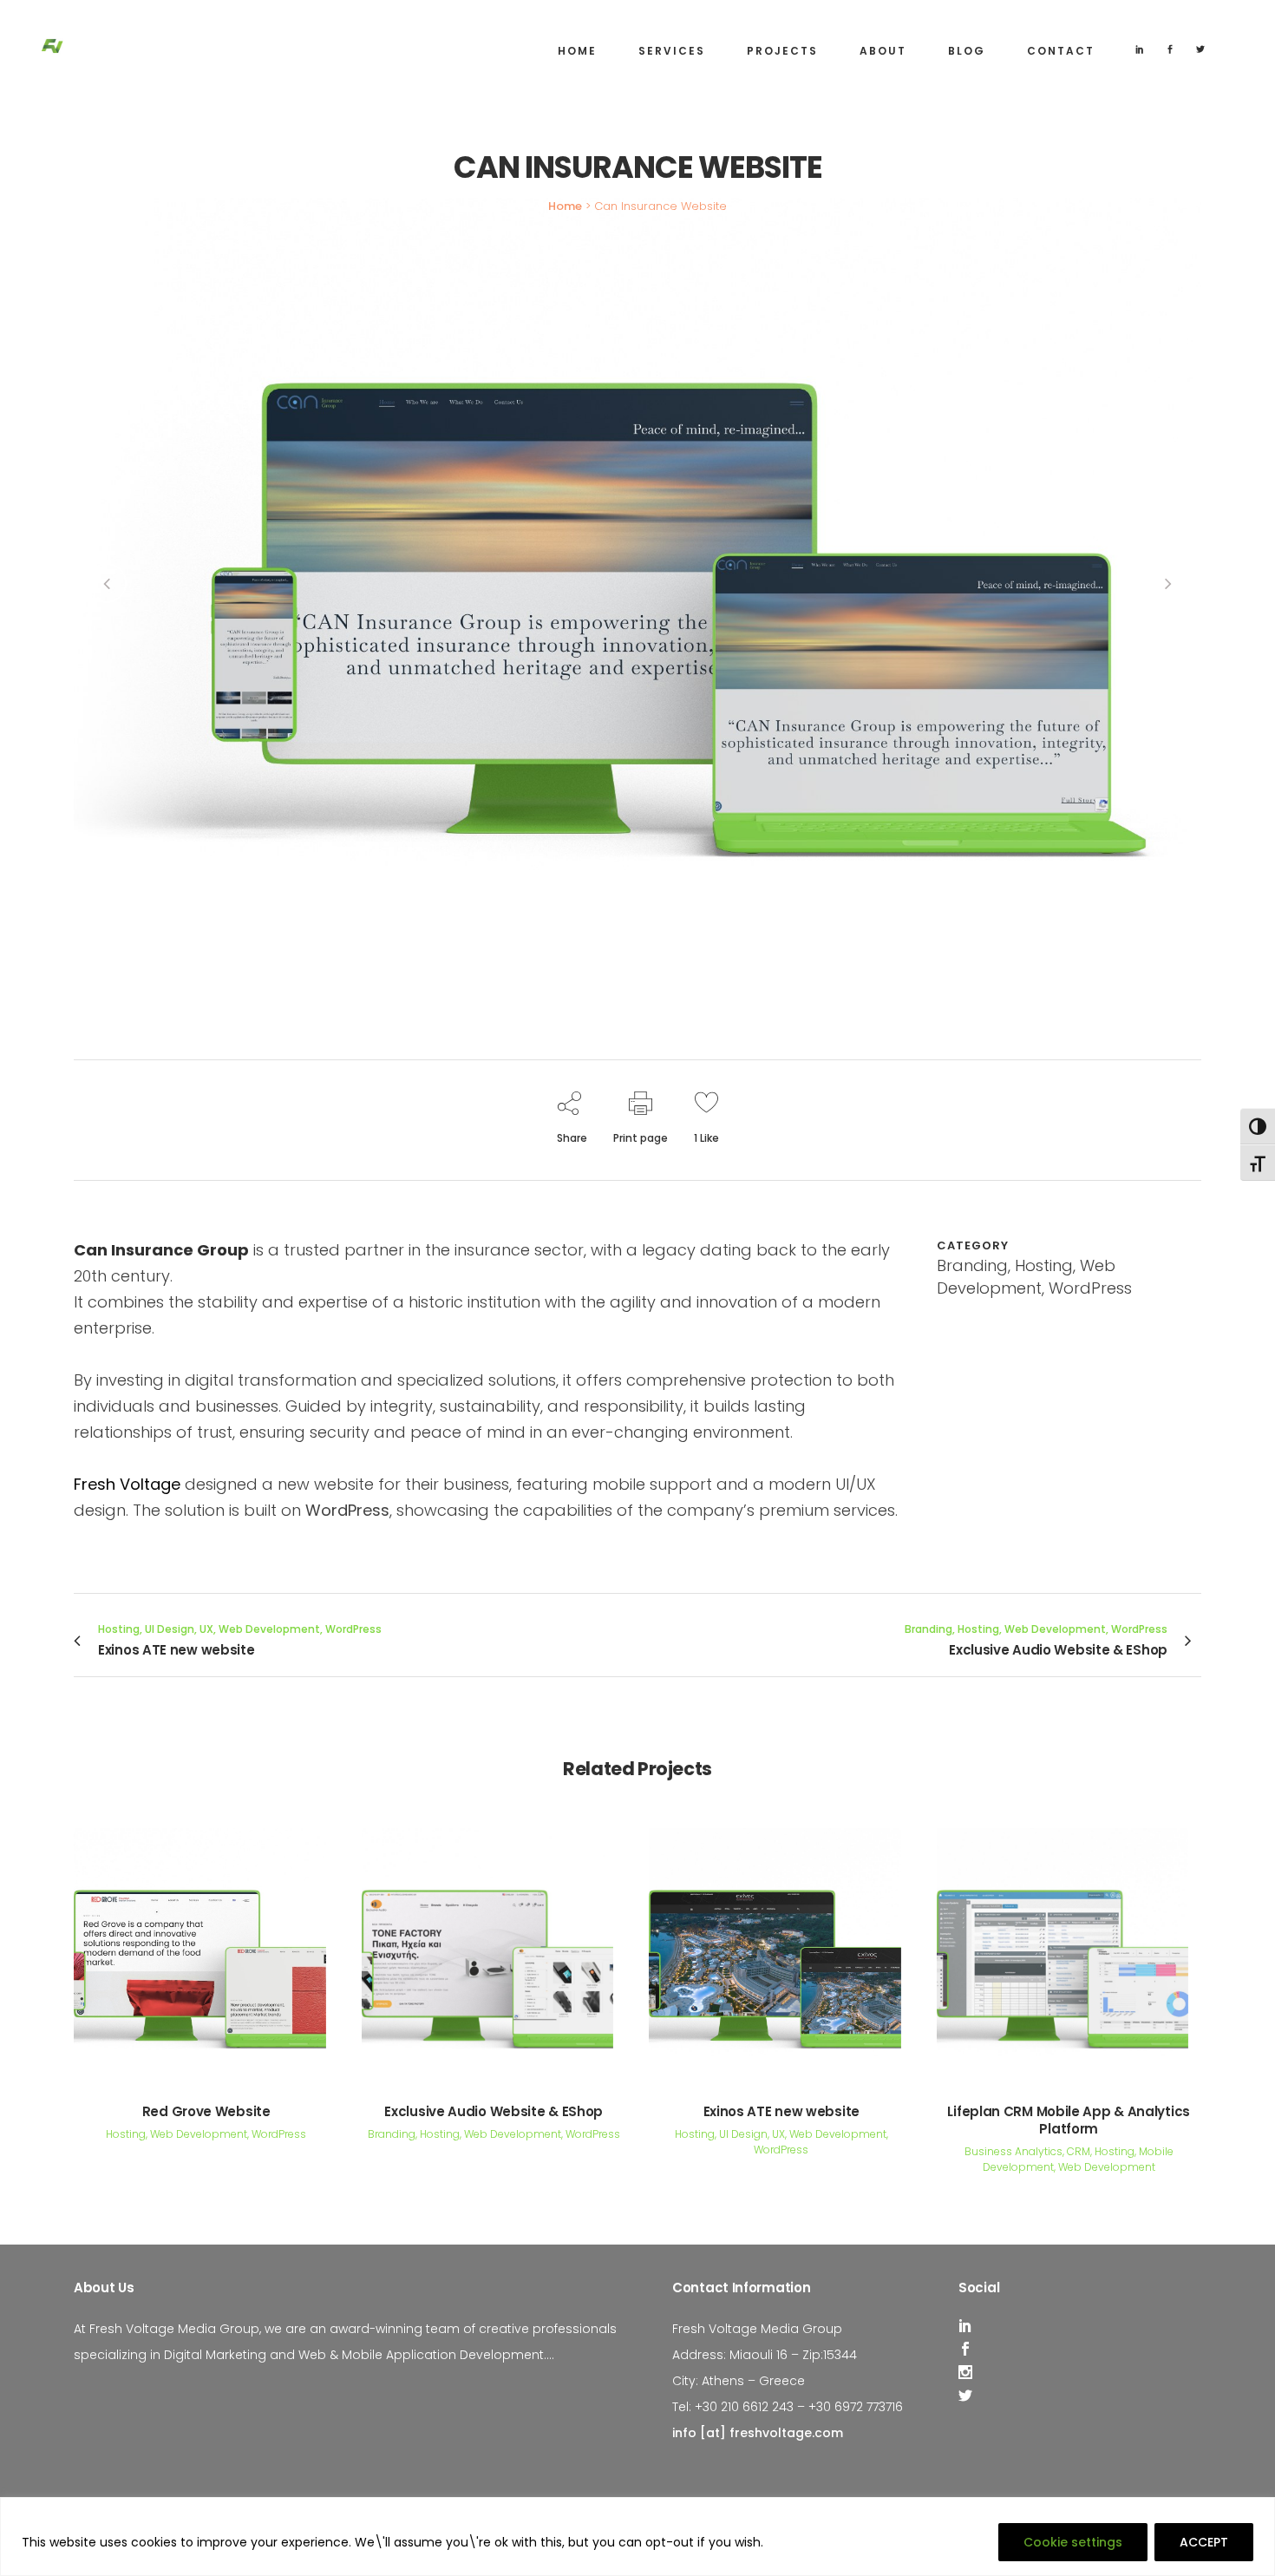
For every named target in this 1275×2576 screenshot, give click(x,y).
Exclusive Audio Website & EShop (494, 2111)
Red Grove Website (206, 2111)
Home (565, 206)
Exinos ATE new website (781, 2111)
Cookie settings (1073, 2542)
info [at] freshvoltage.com (758, 2433)
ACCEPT (1204, 2542)
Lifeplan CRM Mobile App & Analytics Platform (1069, 2120)
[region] (637, 2537)
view (206, 1951)
